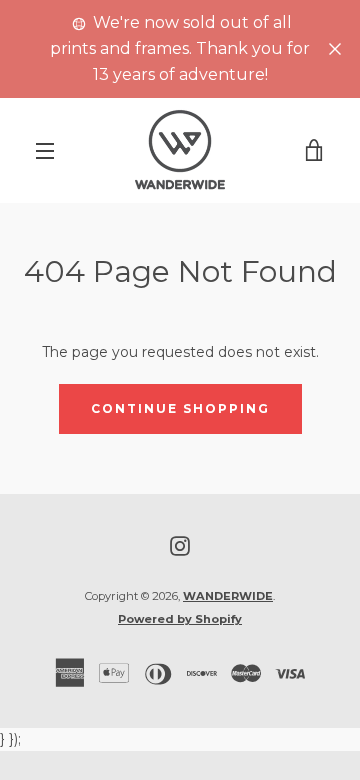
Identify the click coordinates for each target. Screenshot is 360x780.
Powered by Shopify (180, 619)
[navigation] (45, 151)
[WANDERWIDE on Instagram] (180, 545)
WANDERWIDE (228, 596)
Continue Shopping (180, 408)
